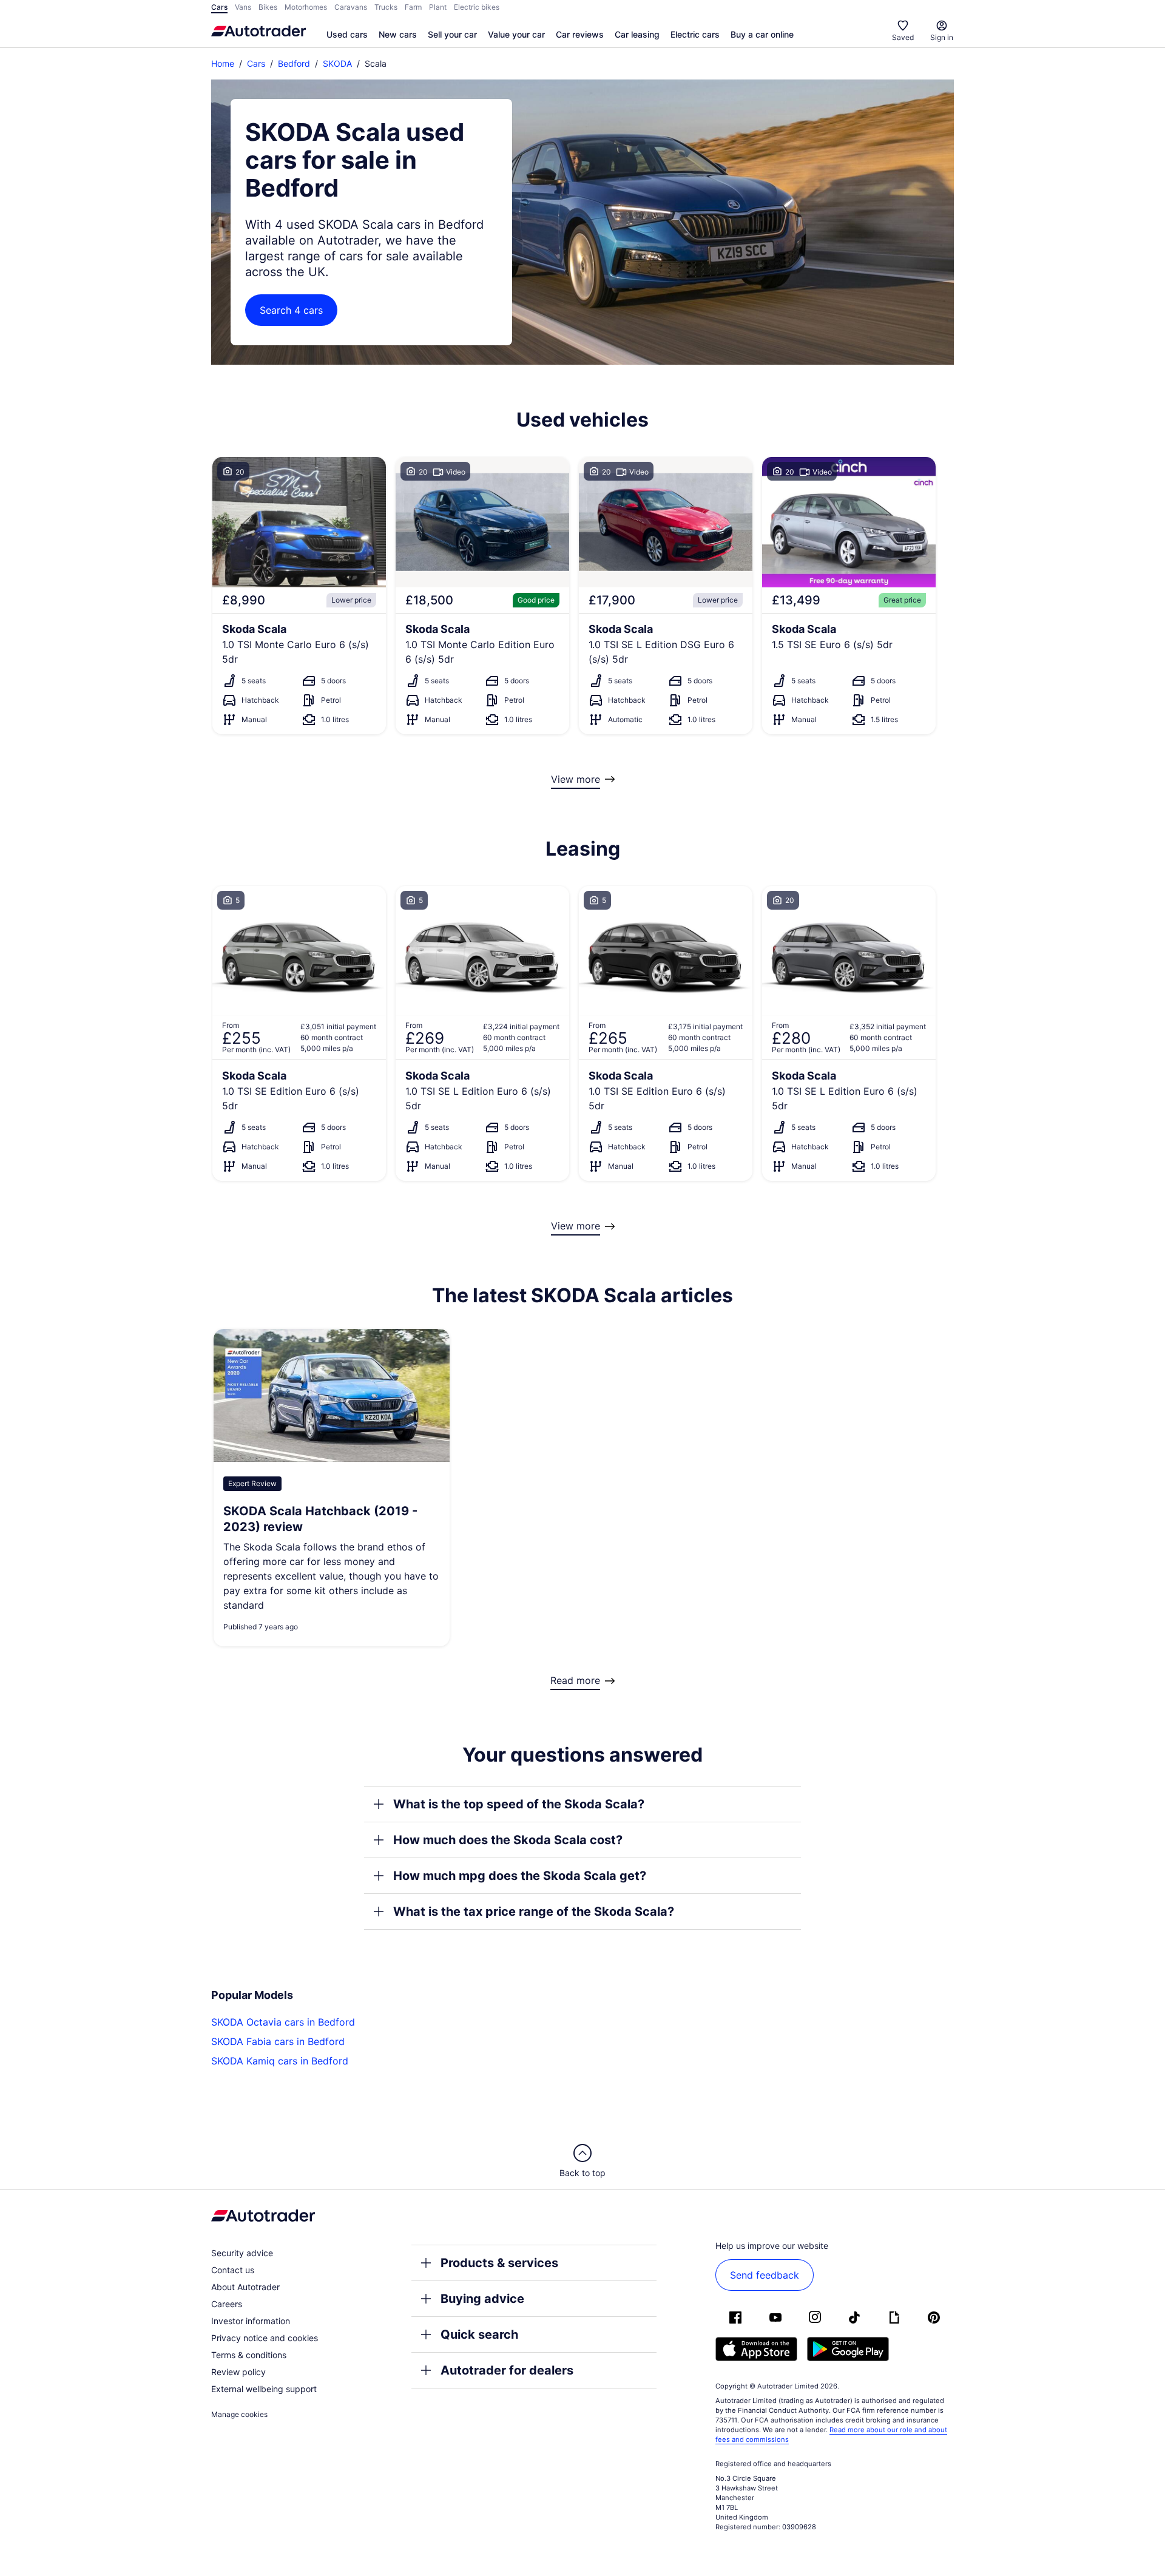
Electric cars (695, 34)
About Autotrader (245, 2287)
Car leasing (637, 34)
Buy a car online (762, 34)
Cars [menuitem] (219, 7)
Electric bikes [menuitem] (477, 7)
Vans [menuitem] (243, 7)
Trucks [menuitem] (386, 7)
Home (223, 63)
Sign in (942, 37)
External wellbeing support (264, 2389)
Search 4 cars (291, 310)
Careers (227, 2304)
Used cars (347, 34)
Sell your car (452, 34)
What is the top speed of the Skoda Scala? (519, 1804)
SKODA (337, 63)
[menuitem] (347, 35)
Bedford (294, 63)
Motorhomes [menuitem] (306, 7)
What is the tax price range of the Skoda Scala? (534, 1912)
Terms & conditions (249, 2355)
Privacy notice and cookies (265, 2338)
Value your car (516, 34)
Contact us (233, 2270)
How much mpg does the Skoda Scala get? (520, 1876)
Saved (903, 37)
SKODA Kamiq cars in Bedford (280, 2061)
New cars (398, 34)
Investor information (251, 2321)
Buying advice (482, 2299)
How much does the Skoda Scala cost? (508, 1840)
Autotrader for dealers (507, 2370)
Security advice (242, 2253)
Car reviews (580, 34)
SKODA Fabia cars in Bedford (278, 2041)
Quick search (479, 2334)
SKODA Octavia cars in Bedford (283, 2022)
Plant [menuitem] (438, 7)
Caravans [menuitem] (351, 7)
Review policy (238, 2372)
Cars (256, 63)
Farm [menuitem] (413, 7)
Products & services (499, 2263)
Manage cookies (239, 2414)
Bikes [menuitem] (268, 7)
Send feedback (765, 2275)
